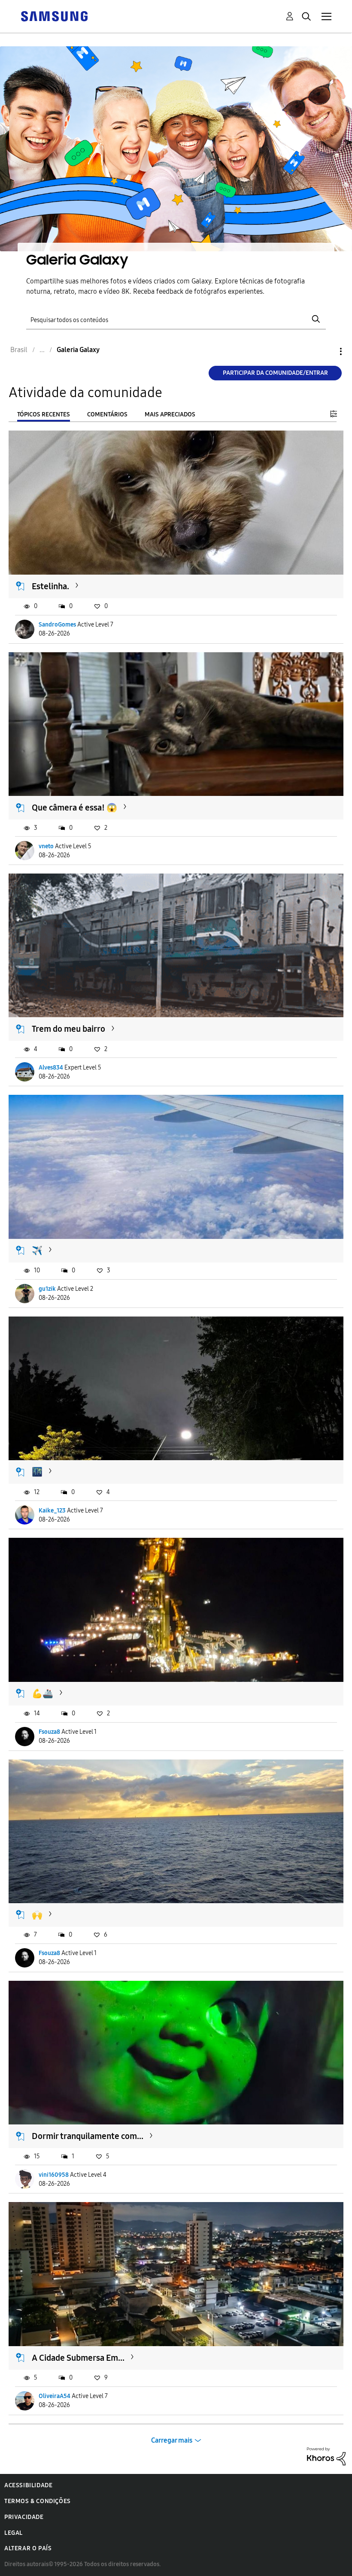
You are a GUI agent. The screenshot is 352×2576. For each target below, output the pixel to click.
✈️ (37, 1250)
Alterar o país (28, 2548)
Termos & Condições (38, 2501)
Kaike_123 (52, 1511)
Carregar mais (172, 2440)
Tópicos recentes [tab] (44, 414)
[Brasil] (54, 16)
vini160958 (54, 2175)
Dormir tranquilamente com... (88, 2136)
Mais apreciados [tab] (170, 414)
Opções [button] (326, 351)
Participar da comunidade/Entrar (275, 373)
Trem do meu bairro (68, 1029)
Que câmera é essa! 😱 (74, 807)
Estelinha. (50, 586)
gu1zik (47, 1289)
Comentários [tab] (107, 414)
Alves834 (51, 1068)
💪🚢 (42, 1693)
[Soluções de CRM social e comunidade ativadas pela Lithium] (326, 2456)
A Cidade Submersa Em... (78, 2358)
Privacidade (24, 2517)
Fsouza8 (49, 1732)
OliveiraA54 (55, 2396)
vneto (46, 846)
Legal (14, 2533)
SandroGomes (57, 625)
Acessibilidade (28, 2485)
